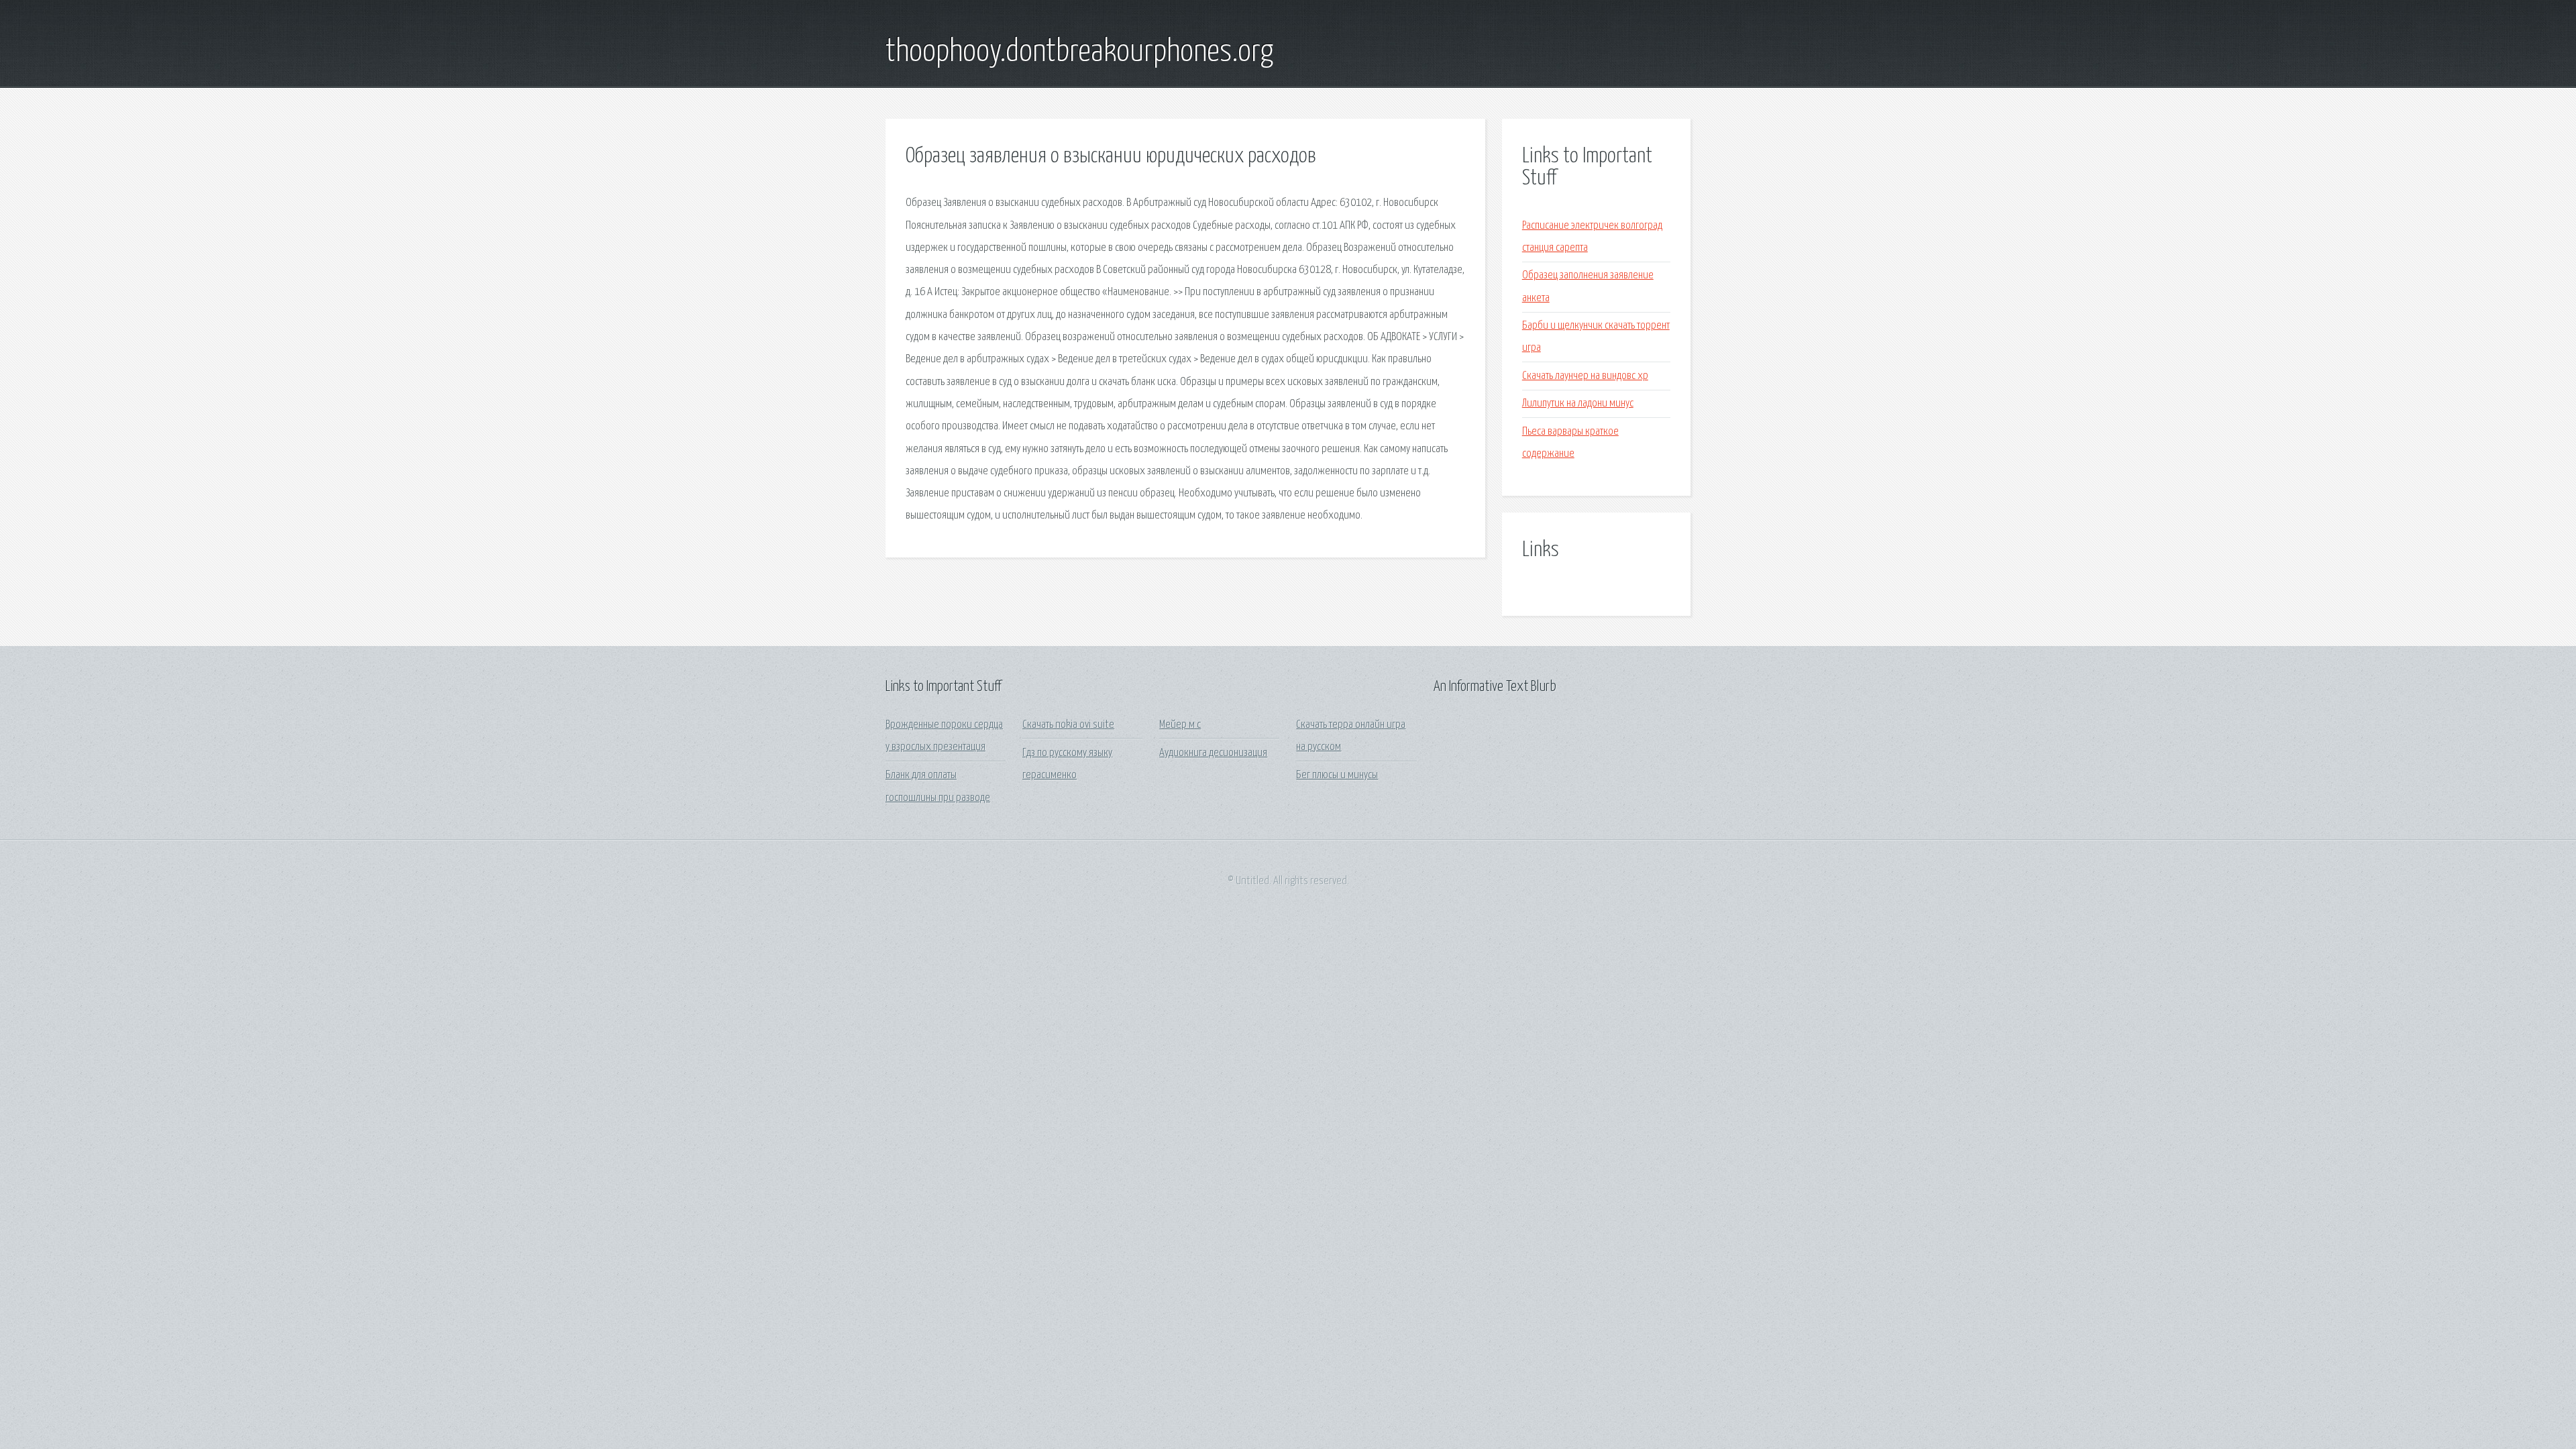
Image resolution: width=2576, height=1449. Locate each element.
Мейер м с (1180, 725)
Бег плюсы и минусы (1337, 775)
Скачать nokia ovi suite (1068, 725)
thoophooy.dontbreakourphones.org (1079, 52)
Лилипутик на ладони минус (1578, 404)
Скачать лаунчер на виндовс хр (1585, 376)
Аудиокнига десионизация (1213, 753)
